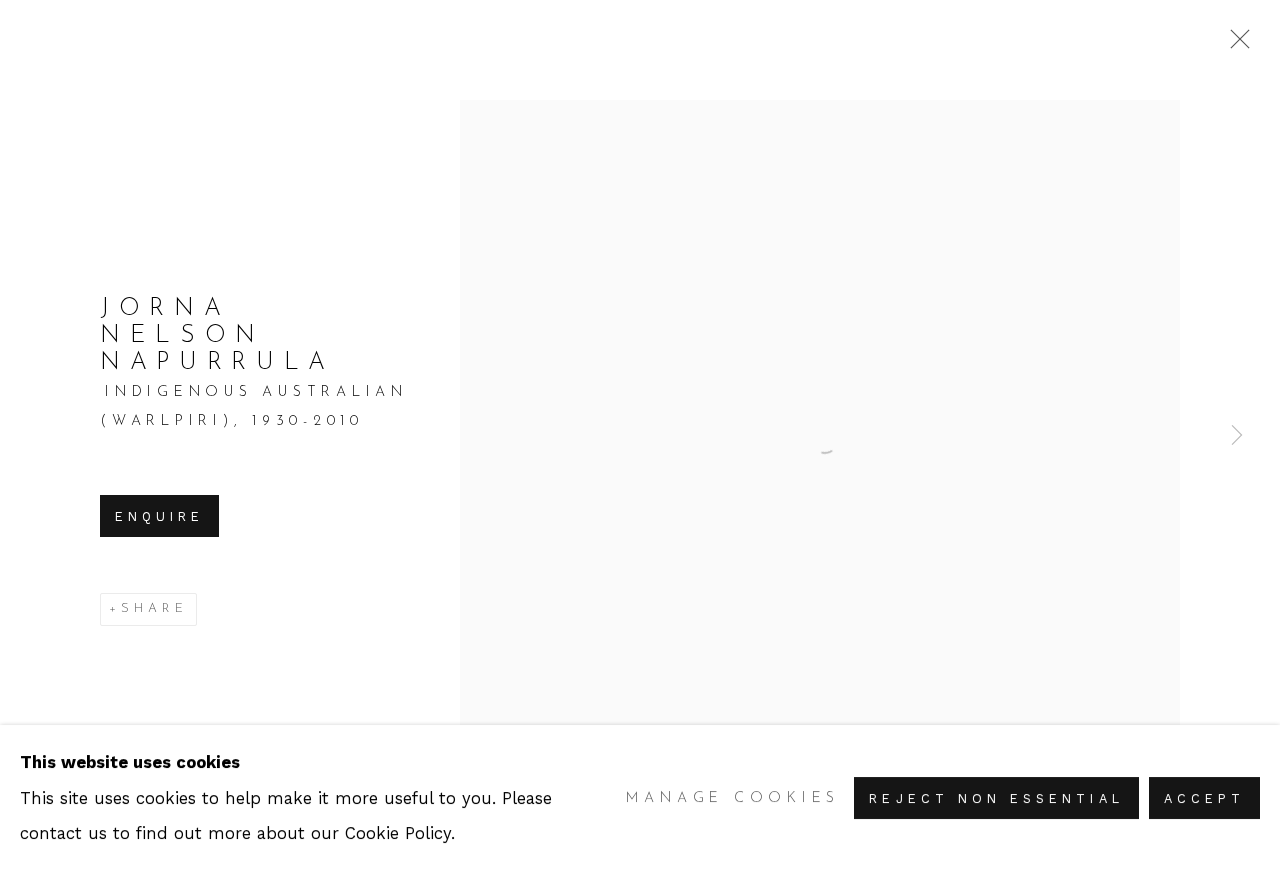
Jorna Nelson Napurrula (217, 336)
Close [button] (1235, 45)
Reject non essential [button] (996, 799)
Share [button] (154, 609)
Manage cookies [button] (733, 798)
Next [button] (1237, 436)
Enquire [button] (159, 516)
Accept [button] (1204, 799)
